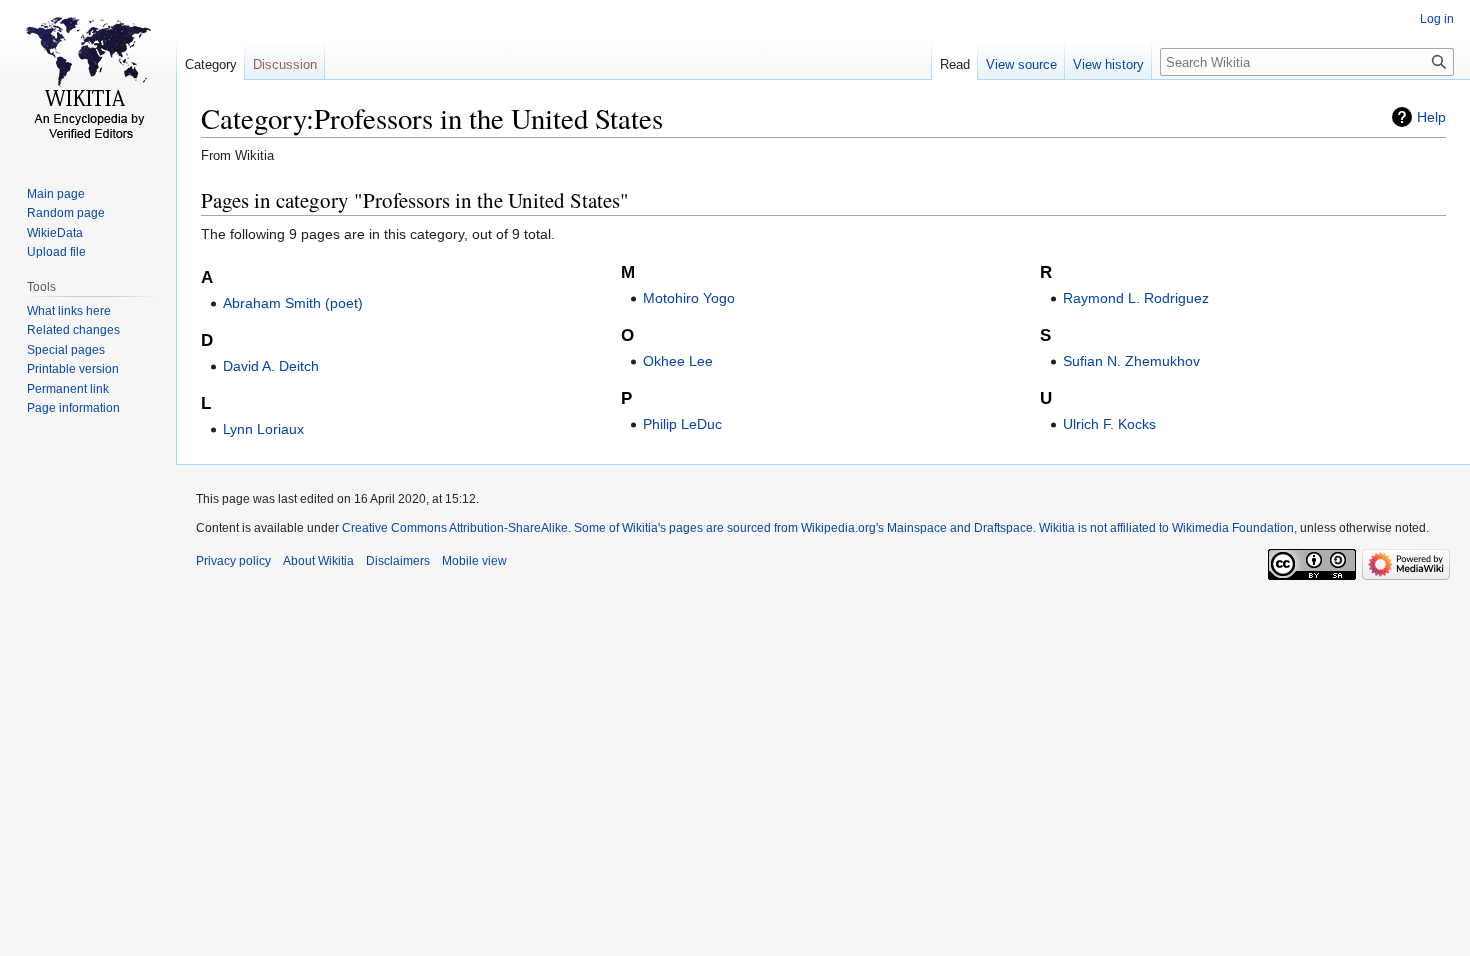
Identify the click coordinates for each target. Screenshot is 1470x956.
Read (955, 64)
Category (211, 64)
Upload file (56, 252)
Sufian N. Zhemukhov (1131, 361)
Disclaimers (398, 561)
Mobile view (474, 561)
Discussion (285, 64)
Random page (66, 213)
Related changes (73, 330)
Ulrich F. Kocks (1109, 424)
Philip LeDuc (682, 424)
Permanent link (68, 389)
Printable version (73, 369)
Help (1431, 117)
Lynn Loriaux (263, 429)
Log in (1437, 19)
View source (1021, 64)
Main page (56, 194)
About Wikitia (318, 561)
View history (1108, 64)
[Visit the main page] (88, 80)
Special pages (66, 350)
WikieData (55, 233)
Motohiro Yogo (689, 298)
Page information (73, 408)
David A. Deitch (271, 366)
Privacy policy (233, 561)
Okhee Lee (678, 361)
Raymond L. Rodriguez (1136, 298)
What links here (69, 311)
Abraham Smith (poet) (293, 303)
